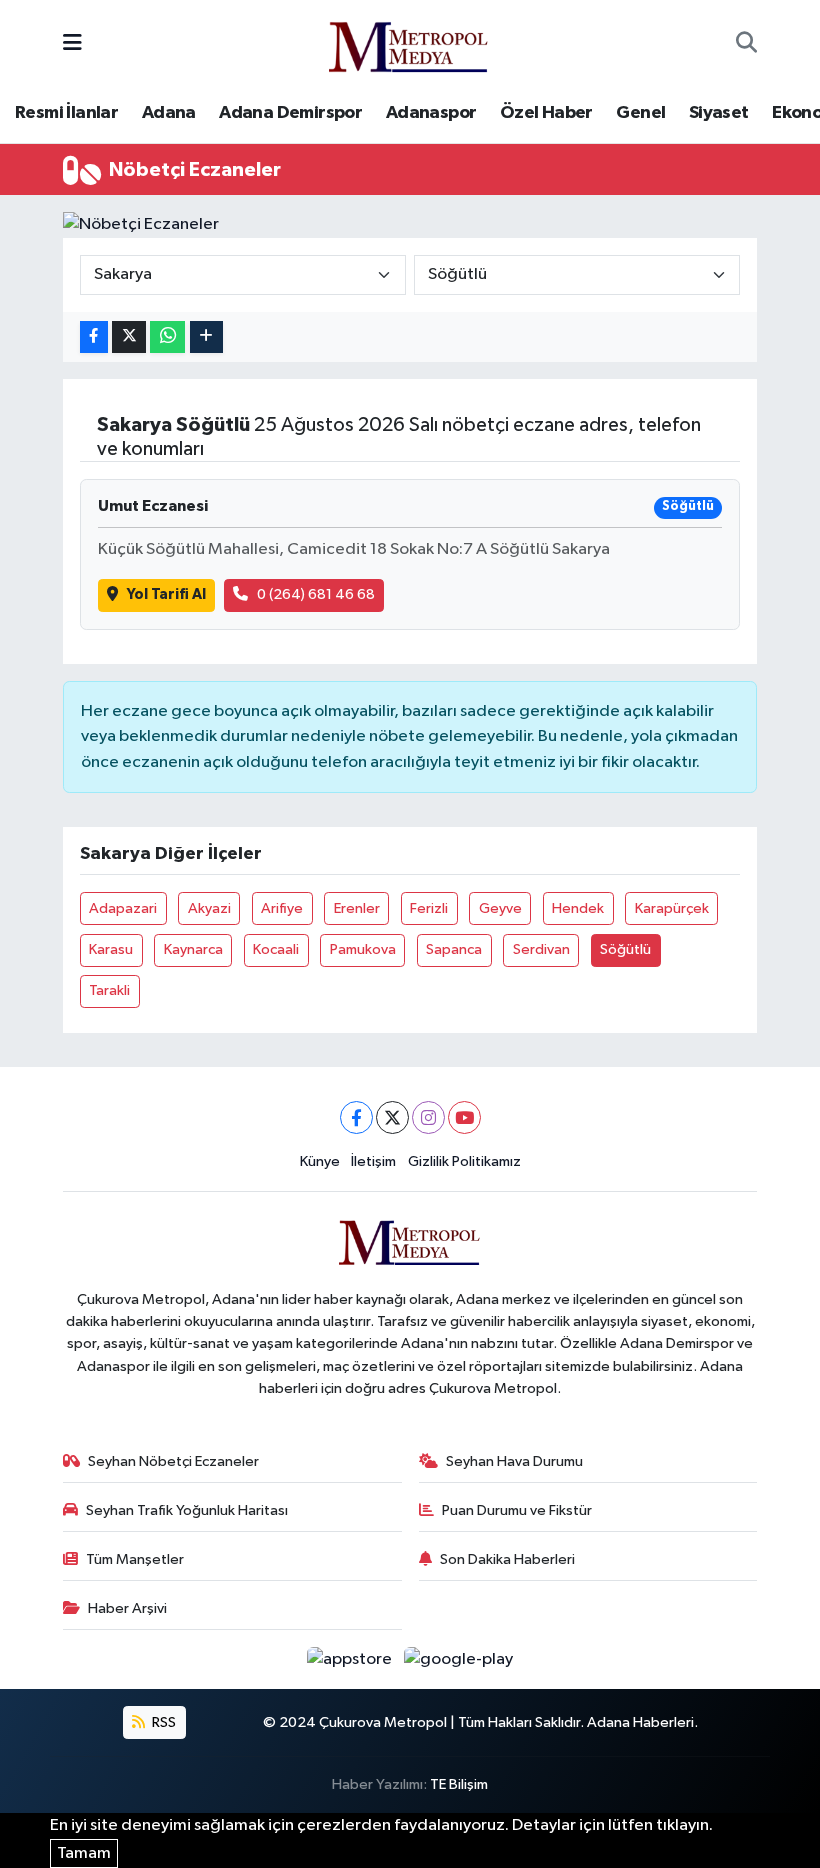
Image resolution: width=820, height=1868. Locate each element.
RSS (162, 1722)
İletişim (373, 1161)
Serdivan (541, 949)
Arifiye (282, 908)
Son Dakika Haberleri (507, 1559)
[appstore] (351, 1659)
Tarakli (109, 990)
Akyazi (209, 908)
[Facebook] (356, 1117)
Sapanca (454, 949)
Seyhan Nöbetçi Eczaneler (173, 1461)
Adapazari (123, 908)
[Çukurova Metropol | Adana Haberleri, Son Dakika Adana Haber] (409, 43)
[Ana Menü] (72, 43)
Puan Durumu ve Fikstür (517, 1510)
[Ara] (746, 44)
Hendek (578, 908)
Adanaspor (431, 113)
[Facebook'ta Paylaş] (94, 337)
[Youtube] (464, 1117)
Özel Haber (546, 113)
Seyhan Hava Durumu (514, 1461)
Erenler (357, 908)
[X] (392, 1117)
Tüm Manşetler (135, 1559)
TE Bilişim (459, 1784)
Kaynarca (193, 949)
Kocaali (276, 949)
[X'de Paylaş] (129, 337)
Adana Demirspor (290, 113)
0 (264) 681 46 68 (316, 594)
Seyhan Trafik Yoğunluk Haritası (187, 1510)
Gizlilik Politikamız (464, 1161)
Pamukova (363, 949)
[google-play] (459, 1659)
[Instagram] (428, 1117)
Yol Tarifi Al (166, 594)
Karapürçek (672, 908)
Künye (320, 1161)
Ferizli (429, 908)
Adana (169, 113)
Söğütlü (625, 949)
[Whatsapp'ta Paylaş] (167, 337)
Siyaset (719, 113)
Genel (640, 113)
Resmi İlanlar (66, 113)
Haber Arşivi (127, 1608)
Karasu (111, 949)
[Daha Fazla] (206, 337)
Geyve (500, 908)
